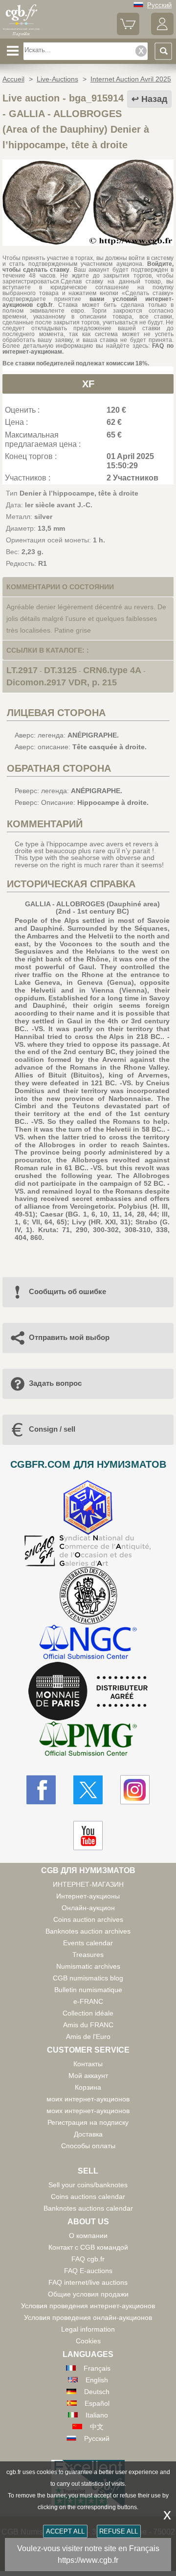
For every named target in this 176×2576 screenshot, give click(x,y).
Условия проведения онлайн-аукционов (88, 2317)
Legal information (88, 2329)
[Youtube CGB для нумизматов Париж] (88, 1836)
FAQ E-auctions (88, 2271)
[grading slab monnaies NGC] (88, 1643)
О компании (88, 2236)
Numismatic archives (88, 1966)
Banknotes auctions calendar (88, 2208)
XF (88, 384)
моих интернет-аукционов (88, 2099)
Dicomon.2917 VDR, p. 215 (62, 682)
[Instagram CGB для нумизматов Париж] (135, 1790)
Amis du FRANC (88, 2025)
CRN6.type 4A (112, 670)
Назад (154, 99)
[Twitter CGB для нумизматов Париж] (88, 1790)
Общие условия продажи (88, 2294)
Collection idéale (88, 2013)
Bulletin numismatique (88, 1990)
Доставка (88, 2134)
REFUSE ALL (119, 2531)
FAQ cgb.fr (88, 2259)
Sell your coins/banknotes (88, 2185)
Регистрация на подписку (88, 2122)
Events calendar (88, 1943)
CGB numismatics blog (88, 1978)
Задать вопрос (55, 1383)
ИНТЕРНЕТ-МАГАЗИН (88, 1884)
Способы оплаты (88, 2146)
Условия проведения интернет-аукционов (88, 2306)
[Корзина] (128, 33)
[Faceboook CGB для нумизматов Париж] (41, 1790)
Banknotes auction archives (88, 1931)
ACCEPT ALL (65, 2531)
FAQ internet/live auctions (88, 2282)
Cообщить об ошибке (67, 1291)
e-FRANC (88, 2001)
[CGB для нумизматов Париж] (21, 35)
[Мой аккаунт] (162, 33)
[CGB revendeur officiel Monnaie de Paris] (88, 1692)
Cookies (88, 2341)
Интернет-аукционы (88, 1896)
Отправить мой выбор (69, 1337)
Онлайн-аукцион (88, 1908)
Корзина (88, 2087)
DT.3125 (60, 670)
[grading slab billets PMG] (88, 1740)
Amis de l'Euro (88, 2037)
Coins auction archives (88, 1919)
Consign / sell (52, 1429)
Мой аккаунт (88, 2076)
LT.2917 (22, 670)
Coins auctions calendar (88, 2197)
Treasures (88, 1955)
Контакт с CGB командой (88, 2247)
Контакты (88, 2064)
